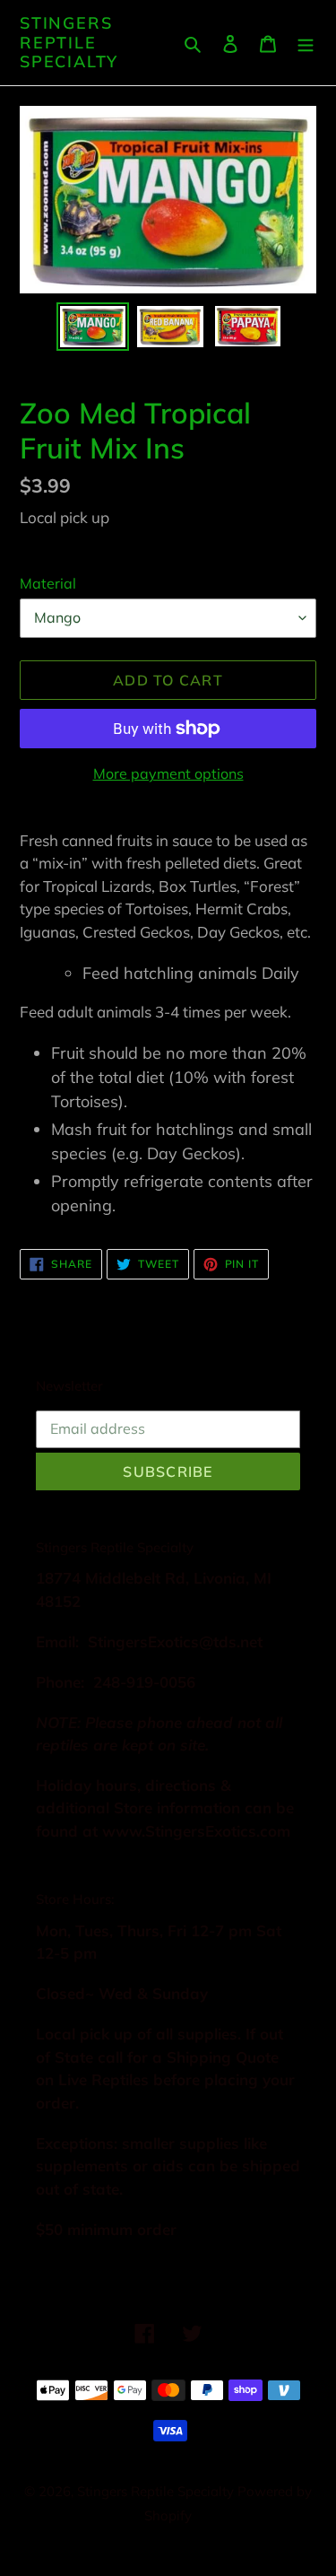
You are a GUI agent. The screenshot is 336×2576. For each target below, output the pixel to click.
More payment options (168, 773)
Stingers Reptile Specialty (69, 43)
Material (48, 583)
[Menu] (306, 43)
